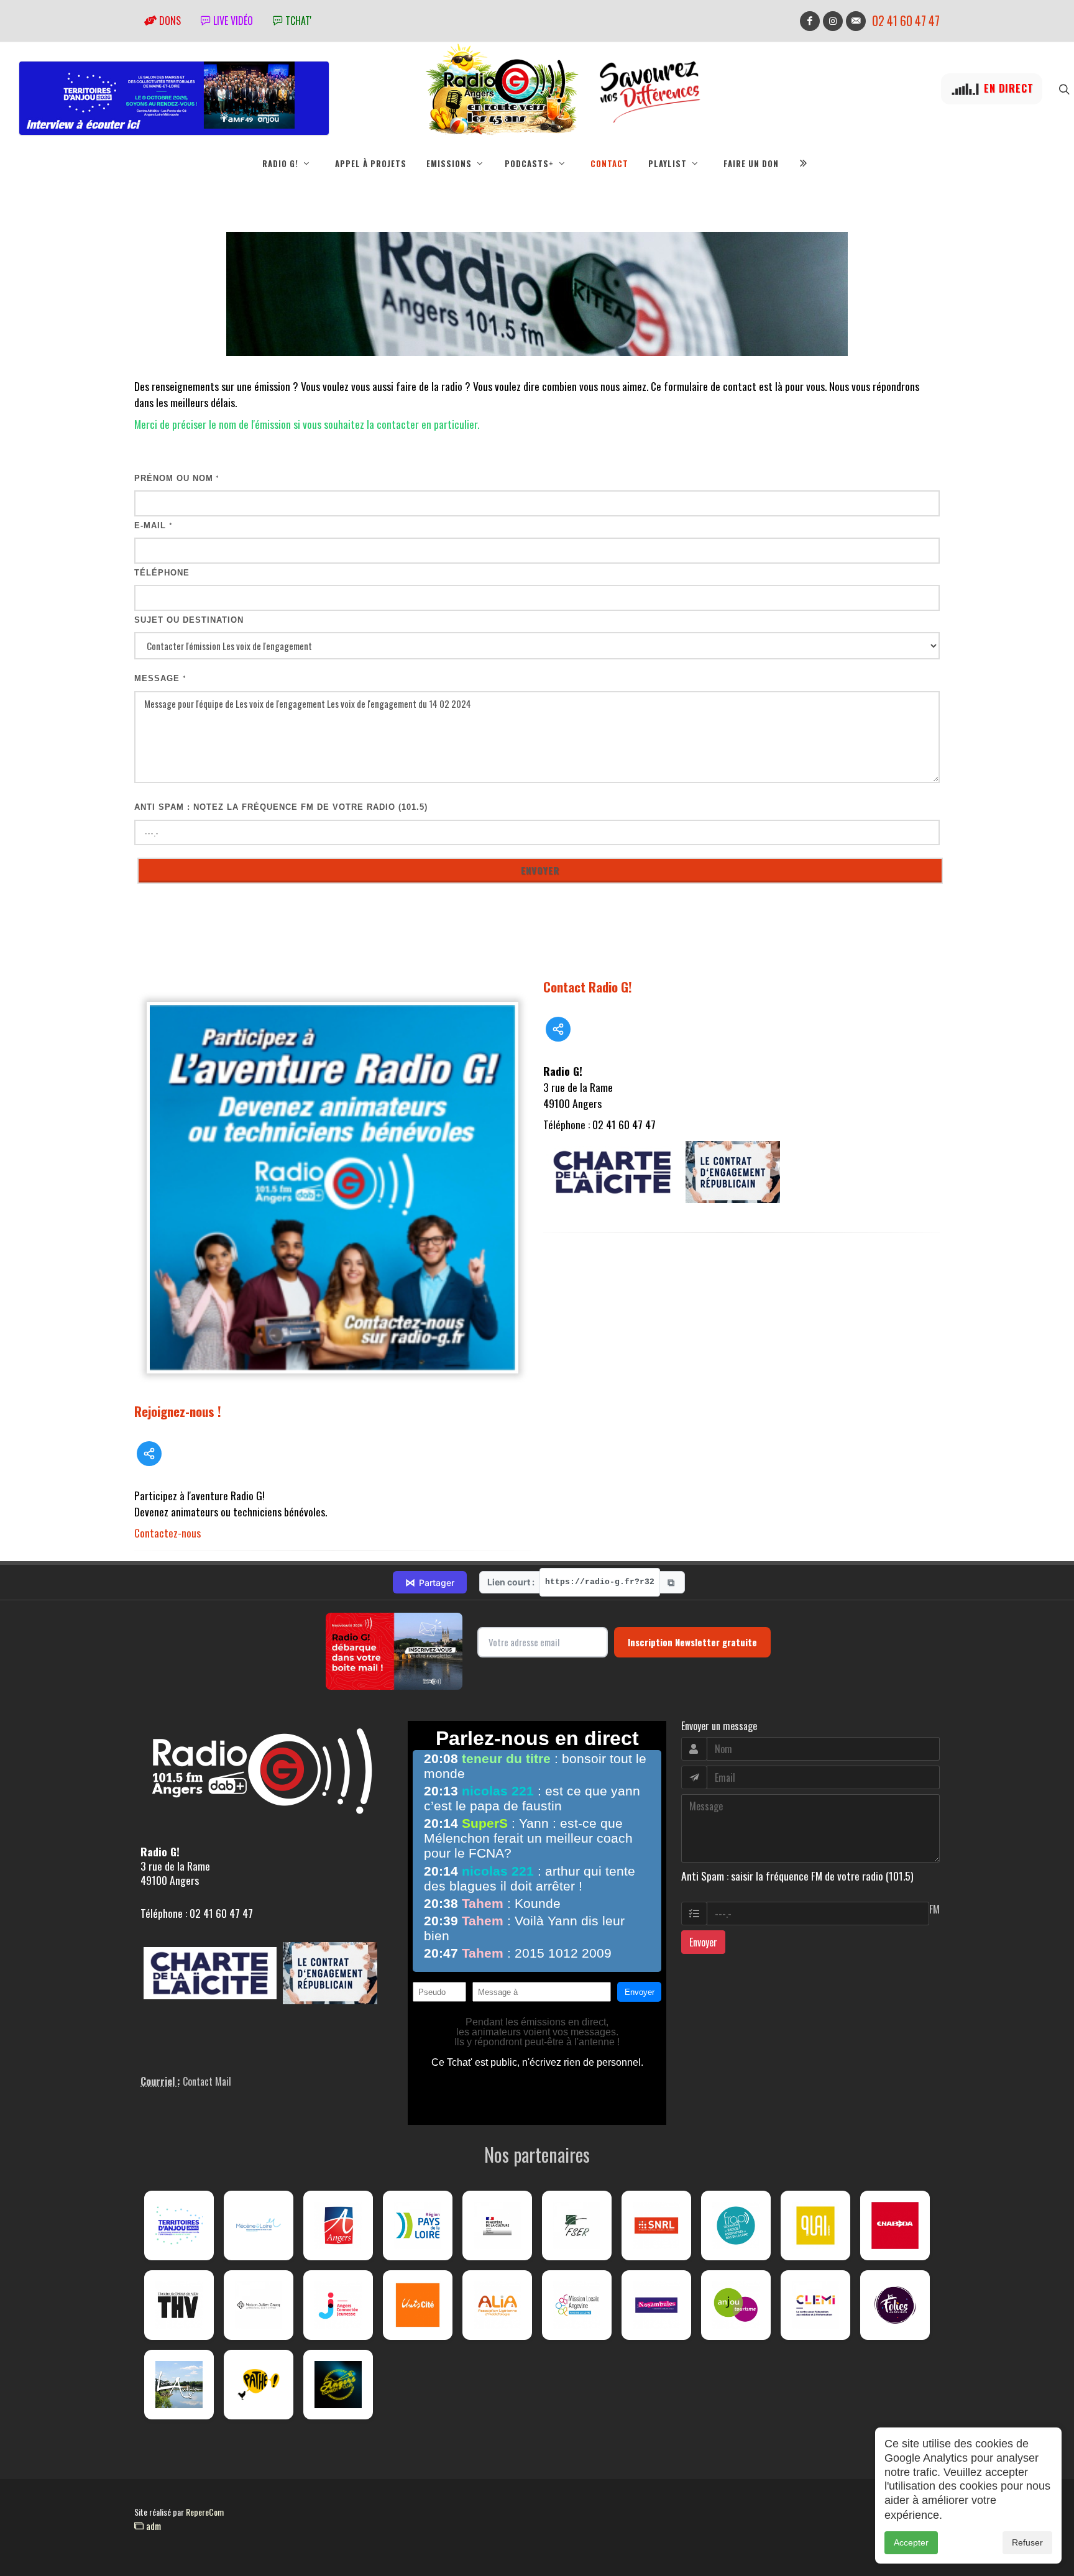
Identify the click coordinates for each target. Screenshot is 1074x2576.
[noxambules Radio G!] (656, 2305)
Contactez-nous (168, 1533)
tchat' (297, 21)
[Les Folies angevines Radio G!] (895, 2305)
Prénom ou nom (177, 478)
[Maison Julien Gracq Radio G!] (259, 2305)
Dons (169, 21)
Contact (609, 163)
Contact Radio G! (588, 987)
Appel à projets (371, 163)
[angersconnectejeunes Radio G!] (338, 2305)
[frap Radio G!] (736, 2225)
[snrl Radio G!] (656, 2225)
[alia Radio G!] (497, 2305)
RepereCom (205, 2512)
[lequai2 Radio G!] (815, 2225)
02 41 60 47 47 (906, 21)
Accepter (911, 2542)
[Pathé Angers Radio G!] (259, 2385)
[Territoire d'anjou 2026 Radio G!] (179, 2225)
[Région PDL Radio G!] (418, 2225)
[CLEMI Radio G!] (815, 2305)
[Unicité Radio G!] (418, 2305)
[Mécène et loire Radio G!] (259, 2225)
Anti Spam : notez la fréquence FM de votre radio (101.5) (281, 807)
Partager (430, 1582)
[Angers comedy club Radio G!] (338, 2385)
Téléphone (162, 573)
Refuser (1027, 2542)
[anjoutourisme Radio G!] (736, 2305)
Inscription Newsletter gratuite (692, 1642)
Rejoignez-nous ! (178, 1411)
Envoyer (703, 1942)
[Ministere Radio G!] (497, 2225)
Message (160, 678)
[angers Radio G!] (338, 2225)
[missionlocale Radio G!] (577, 2305)
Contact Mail (207, 2081)
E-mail (154, 525)
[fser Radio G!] (577, 2225)
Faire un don (751, 163)
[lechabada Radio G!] (895, 2225)
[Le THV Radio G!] (179, 2305)
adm (152, 2526)
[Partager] (149, 1454)
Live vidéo (232, 21)
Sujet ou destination (189, 620)
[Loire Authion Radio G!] (179, 2385)
